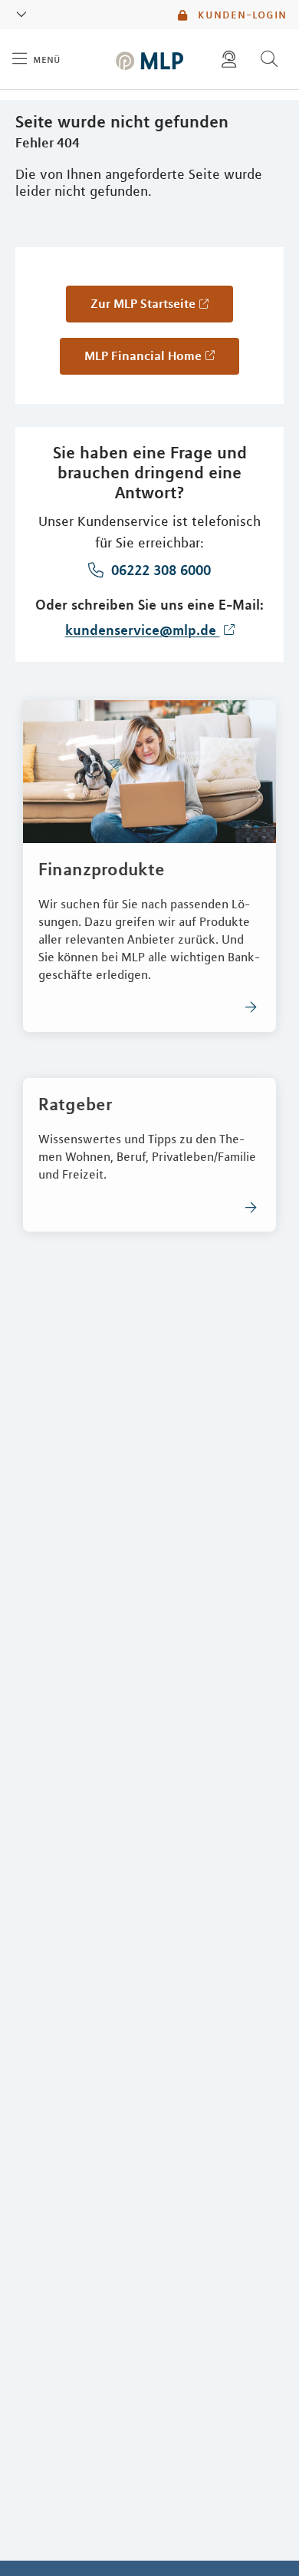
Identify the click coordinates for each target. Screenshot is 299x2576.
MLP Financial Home (143, 355)
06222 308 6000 (159, 570)
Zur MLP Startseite (143, 303)
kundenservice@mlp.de (143, 630)
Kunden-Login (240, 15)
